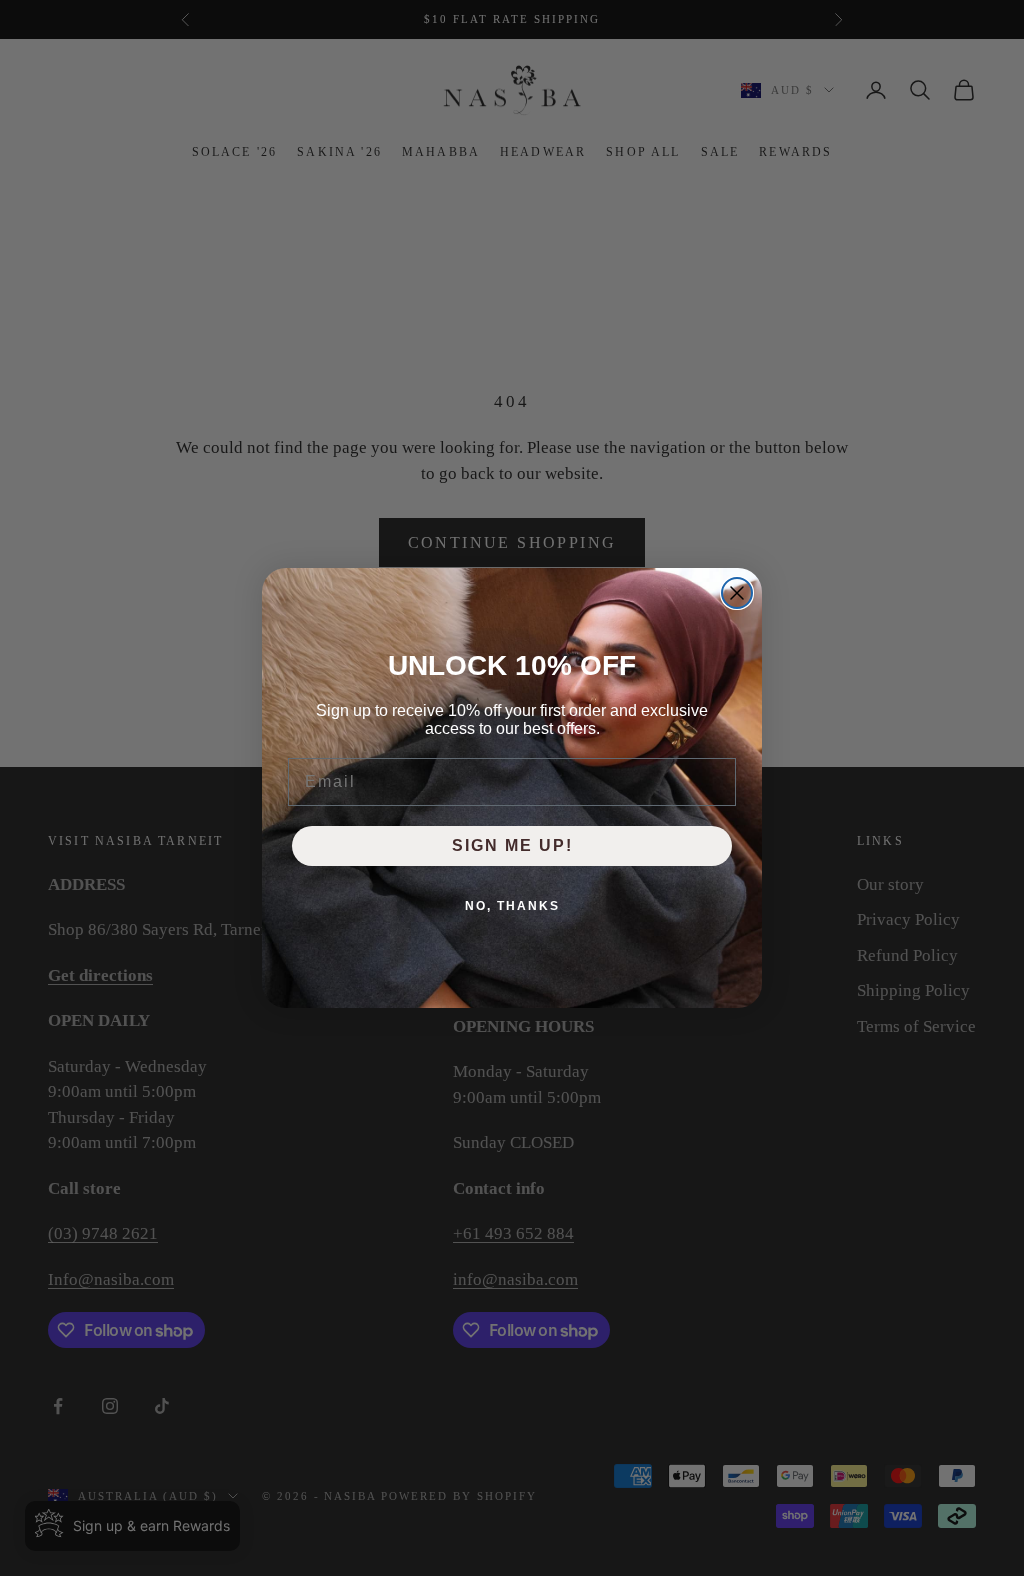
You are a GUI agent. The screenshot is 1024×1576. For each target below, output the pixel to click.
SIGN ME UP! (512, 845)
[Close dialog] (737, 593)
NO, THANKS (512, 906)
